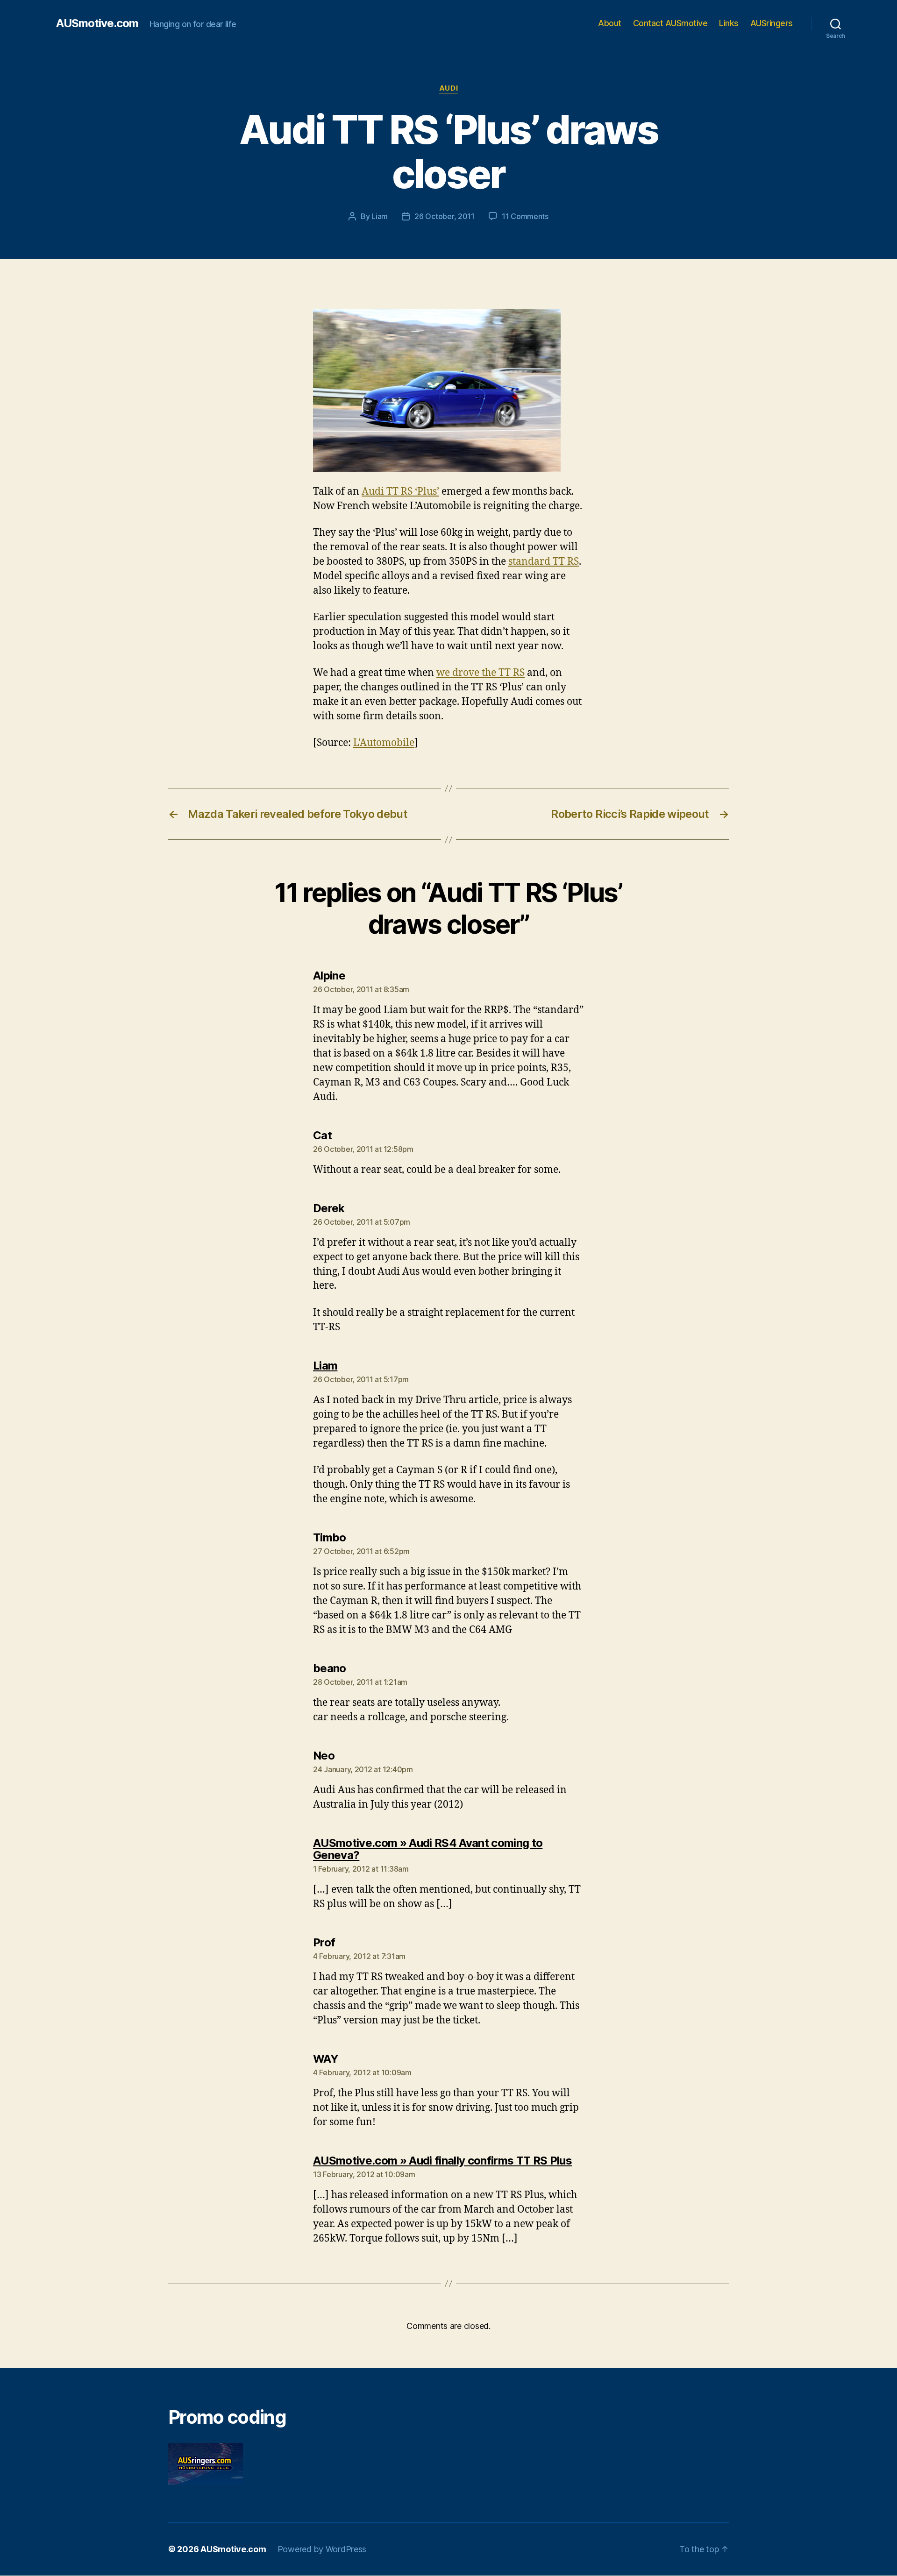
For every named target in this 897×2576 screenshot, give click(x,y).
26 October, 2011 (445, 216)
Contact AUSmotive (670, 23)
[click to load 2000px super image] (448, 390)
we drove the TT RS (481, 673)
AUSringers (772, 23)
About (610, 23)
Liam (380, 216)
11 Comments (525, 216)
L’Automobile (384, 743)
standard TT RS (544, 562)
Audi (448, 88)
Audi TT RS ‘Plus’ (400, 492)
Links (729, 23)
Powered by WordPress (322, 2549)
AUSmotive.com (97, 23)
